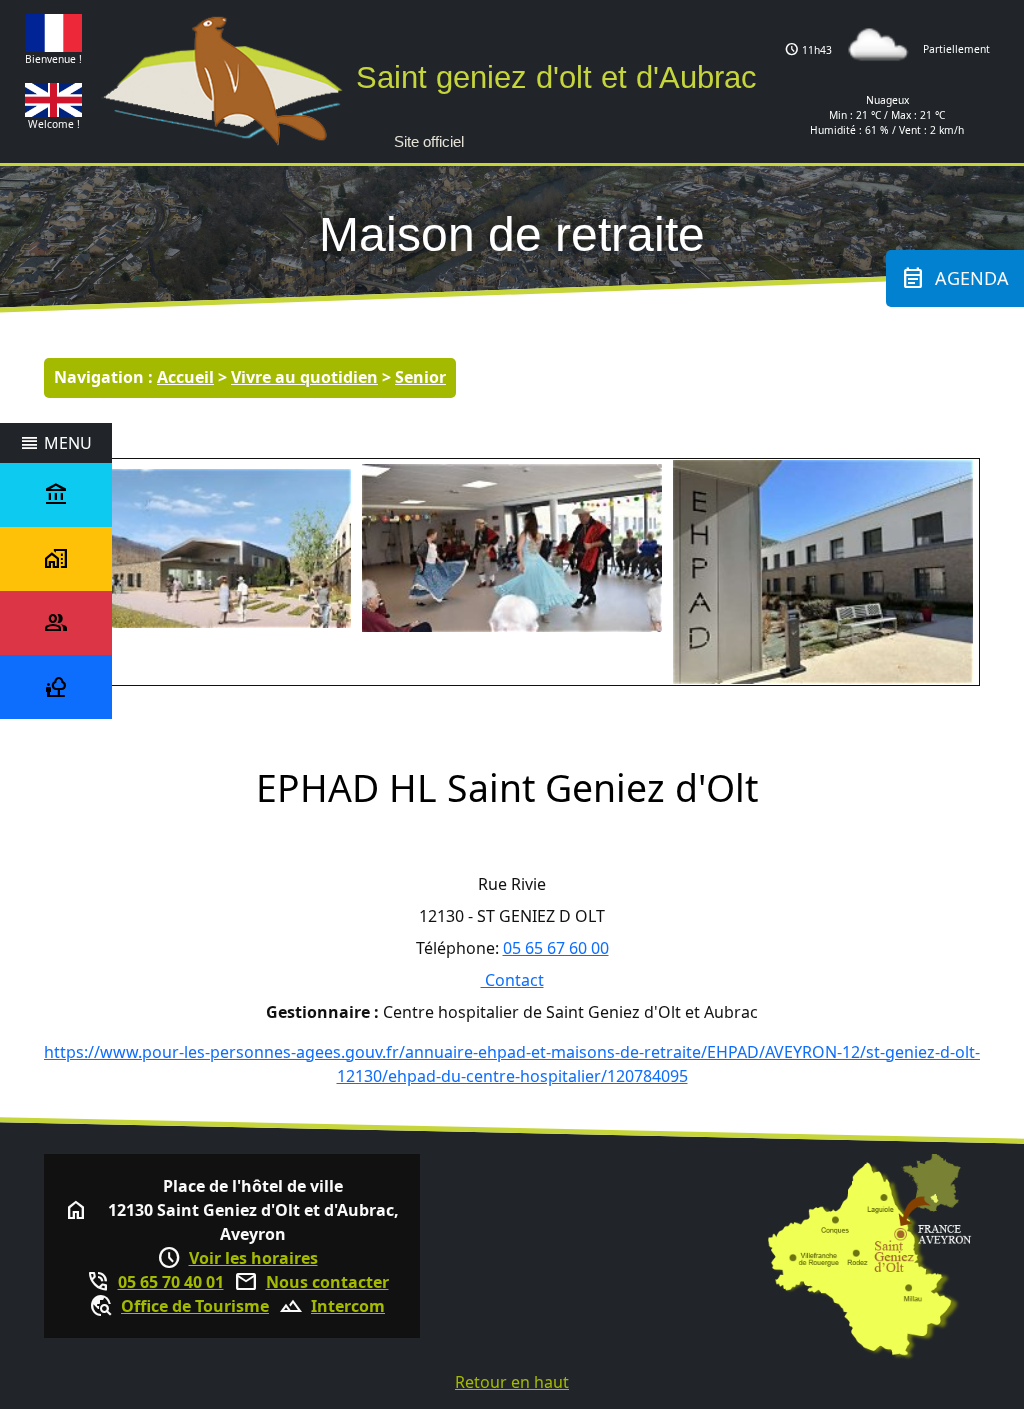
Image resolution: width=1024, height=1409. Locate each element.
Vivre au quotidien (304, 377)
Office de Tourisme (195, 1306)
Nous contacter (327, 1282)
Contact (512, 980)
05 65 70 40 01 (171, 1282)
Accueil (185, 377)
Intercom (348, 1306)
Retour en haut (512, 1382)
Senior (420, 377)
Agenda (955, 278)
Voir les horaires (253, 1258)
